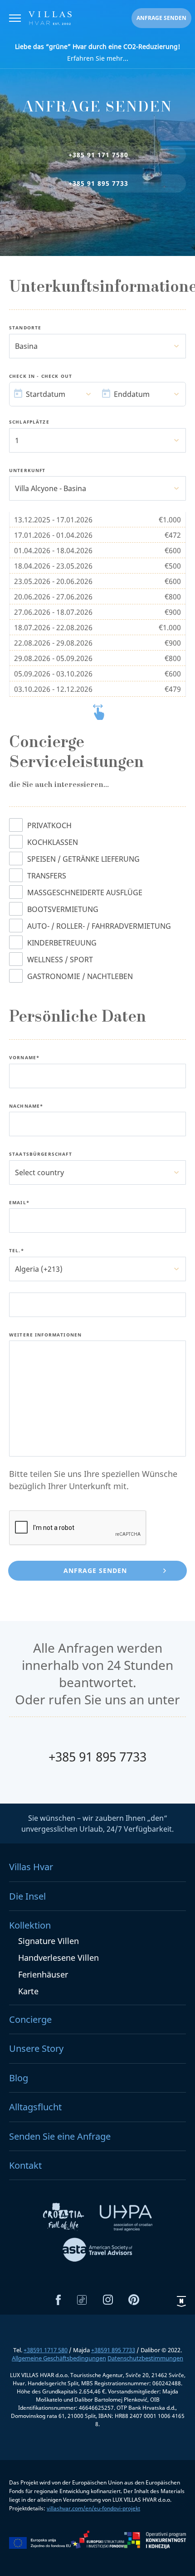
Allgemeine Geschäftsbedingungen (59, 2358)
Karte (28, 1991)
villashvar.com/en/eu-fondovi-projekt (93, 2508)
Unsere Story (36, 2048)
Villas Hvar (31, 1867)
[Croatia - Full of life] (64, 2219)
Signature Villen (49, 1941)
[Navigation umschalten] (15, 19)
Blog (19, 2078)
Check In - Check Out (41, 376)
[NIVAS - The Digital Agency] (181, 2301)
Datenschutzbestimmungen (145, 2358)
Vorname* (24, 1058)
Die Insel (27, 1896)
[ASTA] (97, 2251)
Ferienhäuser (43, 1974)
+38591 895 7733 (113, 2350)
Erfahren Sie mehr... (97, 52)
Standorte (25, 328)
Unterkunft (27, 471)
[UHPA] (126, 2219)
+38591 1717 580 (46, 2350)
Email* (19, 1203)
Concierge (30, 2019)
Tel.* (17, 1251)
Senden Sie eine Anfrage (60, 2136)
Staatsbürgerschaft (41, 1154)
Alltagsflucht (35, 2107)
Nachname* (26, 1106)
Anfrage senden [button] (161, 18)
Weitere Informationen (45, 1335)
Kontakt (25, 2165)
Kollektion (30, 1925)
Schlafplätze (29, 422)
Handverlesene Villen (58, 1958)
